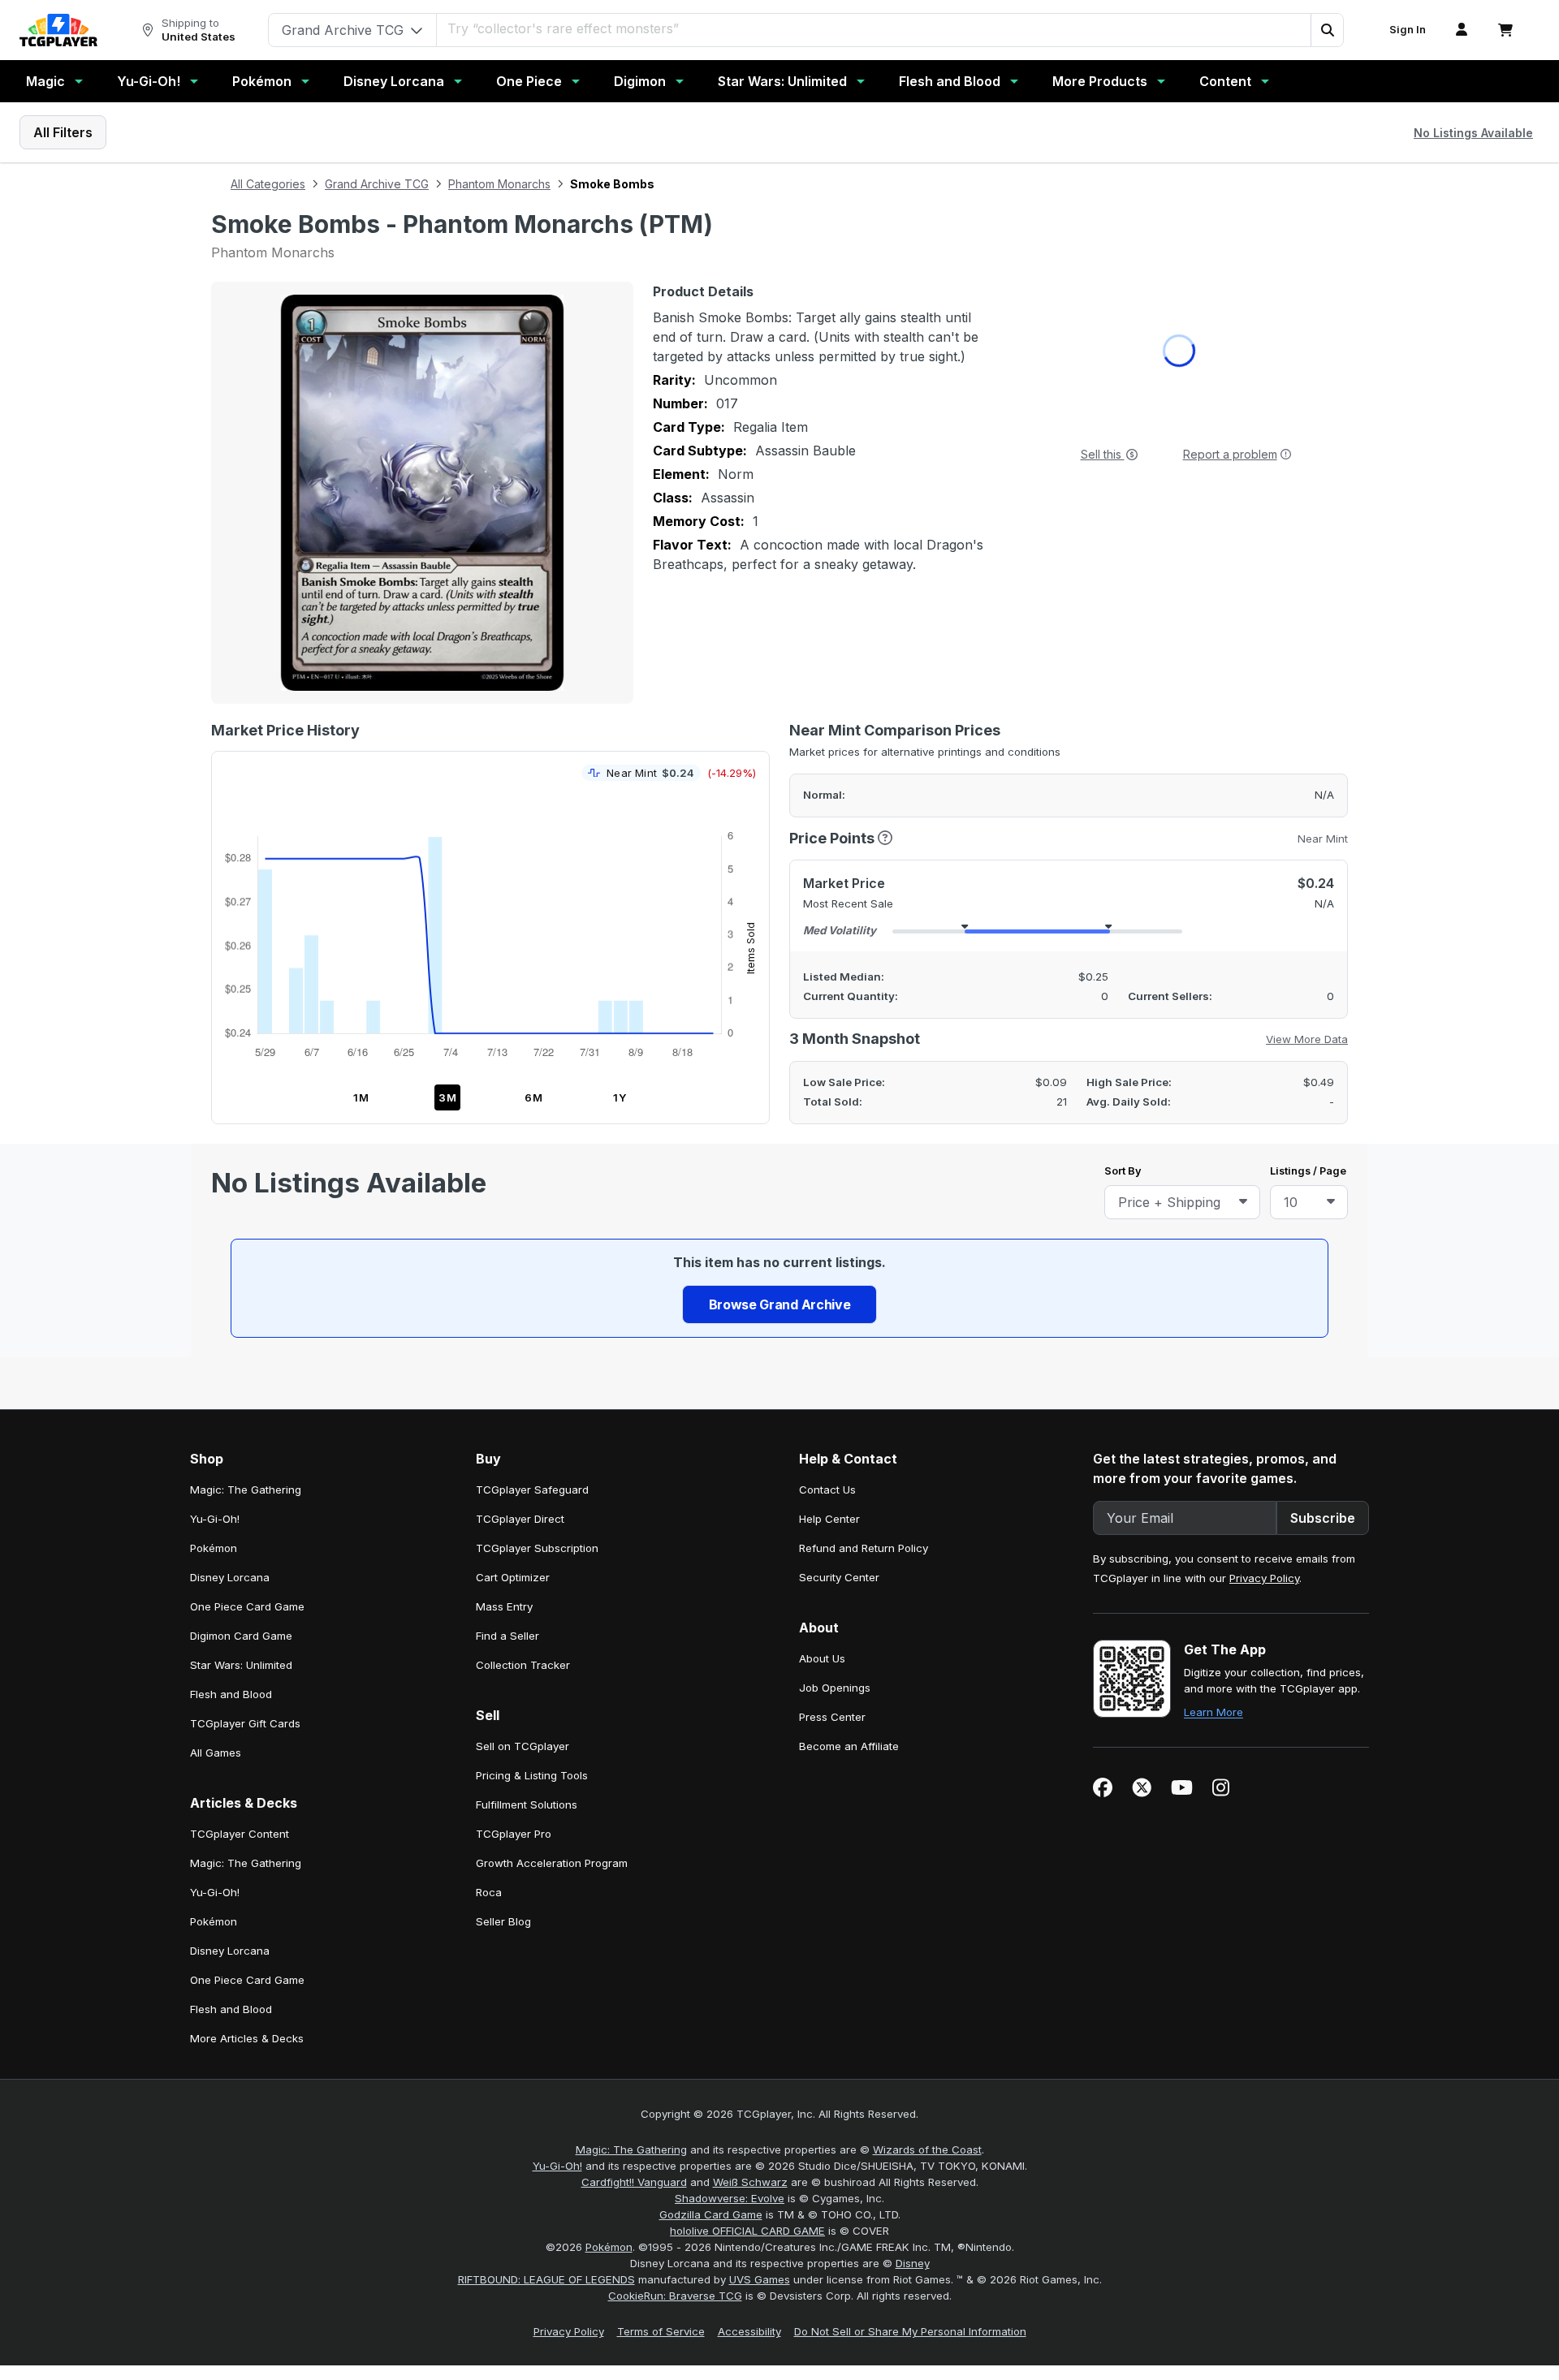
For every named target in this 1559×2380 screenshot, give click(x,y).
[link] (58, 30)
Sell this (1103, 454)
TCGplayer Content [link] (240, 1767)
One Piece (529, 81)
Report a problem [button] (1230, 454)
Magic (45, 81)
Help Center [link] (829, 1452)
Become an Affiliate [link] (849, 1679)
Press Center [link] (832, 1650)
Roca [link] (489, 1826)
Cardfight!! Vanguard (634, 2115)
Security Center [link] (839, 1511)
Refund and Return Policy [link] (864, 1481)
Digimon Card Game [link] (241, 1569)
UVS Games (760, 2213)
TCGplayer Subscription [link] (537, 1481)
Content (1225, 81)
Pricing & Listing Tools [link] (532, 1709)
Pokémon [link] (214, 1481)
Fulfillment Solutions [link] (527, 1738)
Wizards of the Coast (927, 2083)
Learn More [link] (1214, 1645)
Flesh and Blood (950, 81)
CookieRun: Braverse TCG (675, 2229)
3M (448, 1097)
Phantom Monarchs (499, 184)
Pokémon (262, 81)
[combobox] (1182, 1202)
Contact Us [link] (827, 1423)
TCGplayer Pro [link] (514, 1767)
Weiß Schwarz (750, 2115)
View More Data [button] (1307, 1039)
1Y (620, 1097)
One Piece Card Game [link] (247, 1540)
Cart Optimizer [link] (513, 1511)
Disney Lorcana (394, 81)
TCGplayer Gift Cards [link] (245, 1657)
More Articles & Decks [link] (247, 1972)
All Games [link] (216, 1686)
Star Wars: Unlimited (782, 81)
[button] (1327, 30)
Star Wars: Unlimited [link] (241, 1598)
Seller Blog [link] (503, 1855)
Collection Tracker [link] (523, 1598)
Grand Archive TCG (377, 184)
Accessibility (749, 2265)
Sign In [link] (1408, 30)
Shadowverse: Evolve (730, 2132)
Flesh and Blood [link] (231, 1628)
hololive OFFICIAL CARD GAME (747, 2164)
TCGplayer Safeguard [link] (532, 1423)
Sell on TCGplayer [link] (523, 1679)
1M (361, 1097)
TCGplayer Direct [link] (520, 1452)
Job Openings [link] (835, 1621)
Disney (913, 2197)
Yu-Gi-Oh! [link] (215, 1452)
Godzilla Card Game (711, 2148)
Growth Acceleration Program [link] (552, 1796)
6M (534, 1097)
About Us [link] (822, 1592)
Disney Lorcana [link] (230, 1511)
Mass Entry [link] (504, 1540)
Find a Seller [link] (507, 1569)
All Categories (268, 184)
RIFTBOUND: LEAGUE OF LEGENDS (546, 2213)
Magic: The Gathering (631, 2083)
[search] (874, 28)
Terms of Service (661, 2265)
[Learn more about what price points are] (885, 838)
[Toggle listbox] (1243, 1202)
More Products (1100, 81)
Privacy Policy (1264, 1511)
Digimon (640, 81)
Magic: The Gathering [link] (246, 1423)
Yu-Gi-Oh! (149, 81)
